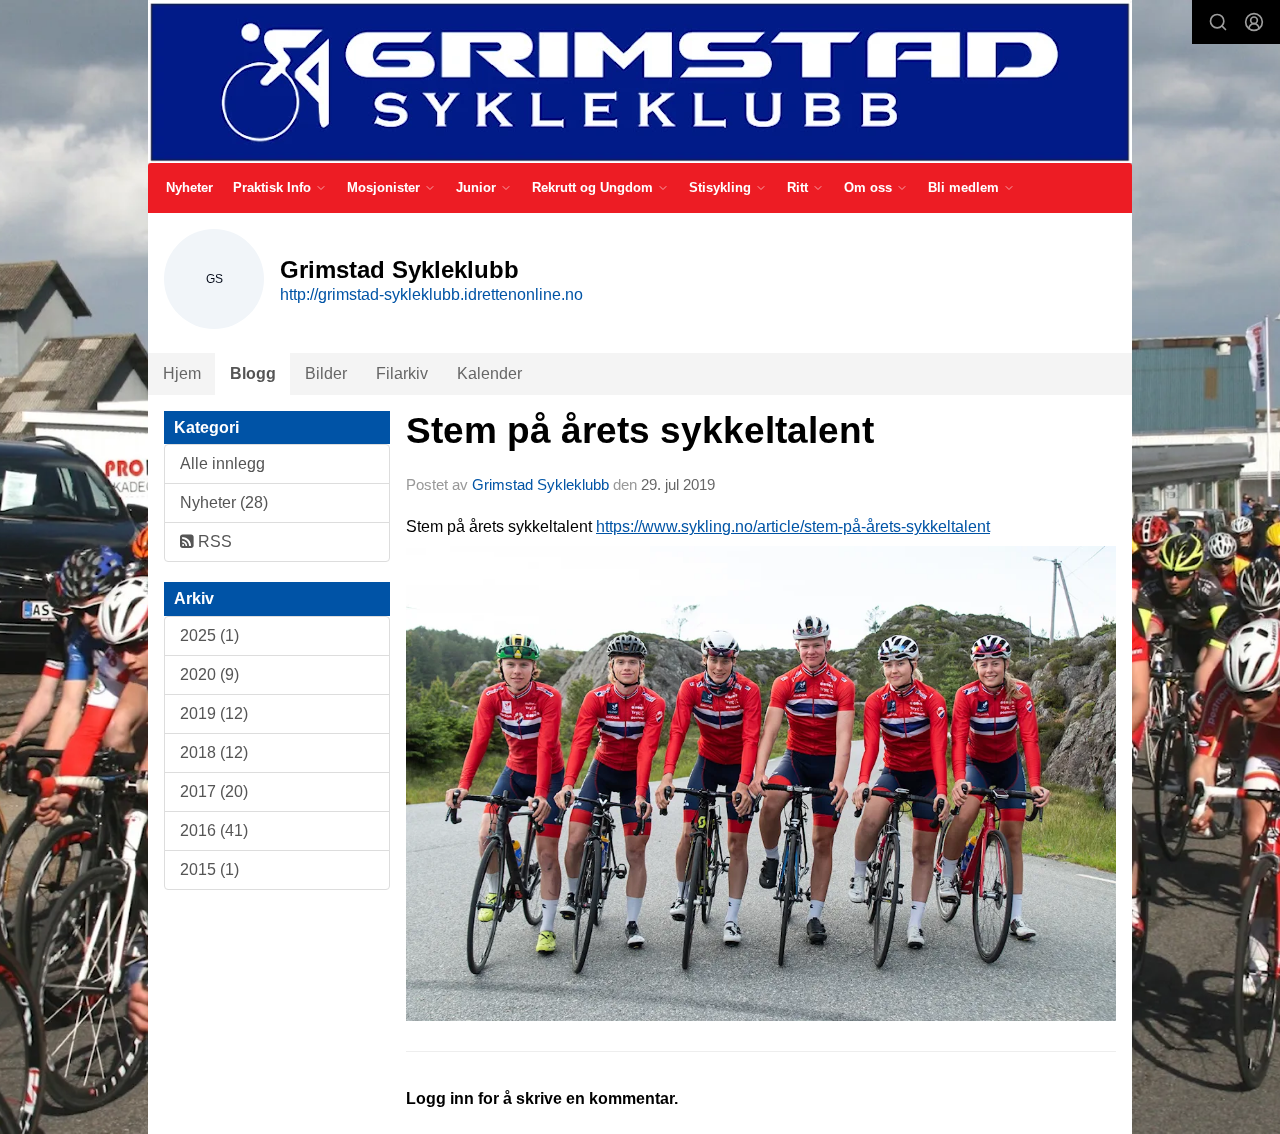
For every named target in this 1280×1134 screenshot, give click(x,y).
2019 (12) (214, 713)
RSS (213, 541)
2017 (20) (214, 791)
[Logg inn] (1254, 22)
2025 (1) (209, 635)
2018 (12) (214, 752)
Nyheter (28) (224, 502)
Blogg (253, 373)
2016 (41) (214, 830)
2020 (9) (209, 674)
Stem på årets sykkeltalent (640, 430)
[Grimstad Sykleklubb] (640, 81)
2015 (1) (209, 869)
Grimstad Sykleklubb (540, 484)
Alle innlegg (222, 463)
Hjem (182, 373)
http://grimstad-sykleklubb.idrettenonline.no (431, 294)
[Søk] (1218, 22)
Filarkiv (402, 373)
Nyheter (189, 187)
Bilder (326, 373)
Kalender (489, 373)
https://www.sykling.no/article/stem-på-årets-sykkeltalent (793, 526)
